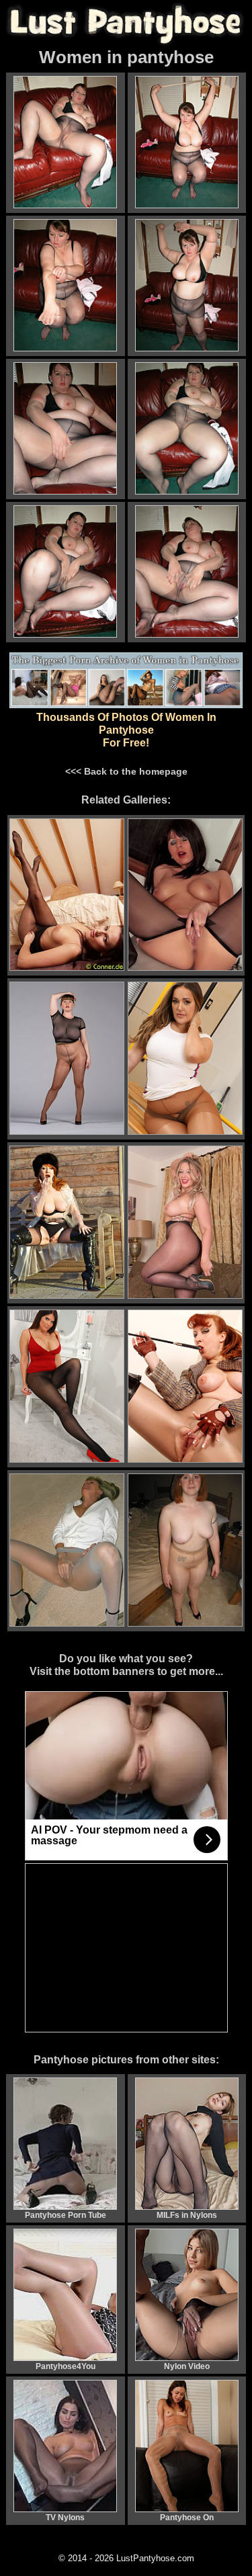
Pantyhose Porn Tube (66, 2215)
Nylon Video (187, 2366)
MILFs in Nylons (187, 2215)
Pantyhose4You (66, 2366)
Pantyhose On (187, 2518)
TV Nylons (65, 2518)
